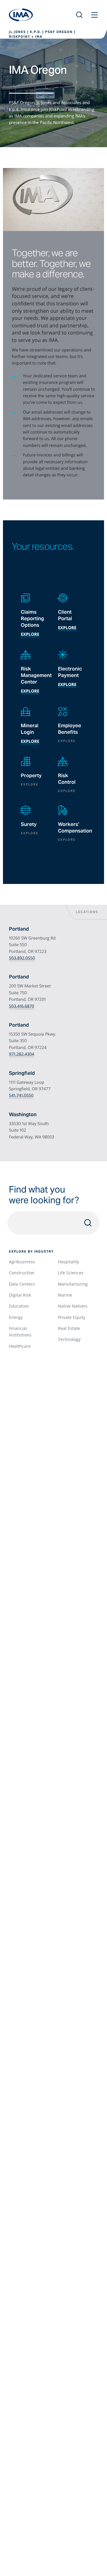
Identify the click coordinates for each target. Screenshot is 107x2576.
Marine (65, 1295)
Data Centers (22, 1284)
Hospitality (69, 1262)
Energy (16, 1317)
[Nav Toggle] (95, 15)
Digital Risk (20, 1295)
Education (19, 1306)
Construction (22, 1273)
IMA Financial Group (21, 15)
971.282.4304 (22, 1054)
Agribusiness (22, 1262)
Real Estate (69, 1328)
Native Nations (73, 1306)
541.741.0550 (21, 1095)
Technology (69, 1339)
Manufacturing (73, 1284)
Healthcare (20, 1346)
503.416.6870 (22, 1006)
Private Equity (72, 1317)
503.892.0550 (22, 958)
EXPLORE (30, 691)
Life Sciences (71, 1273)
